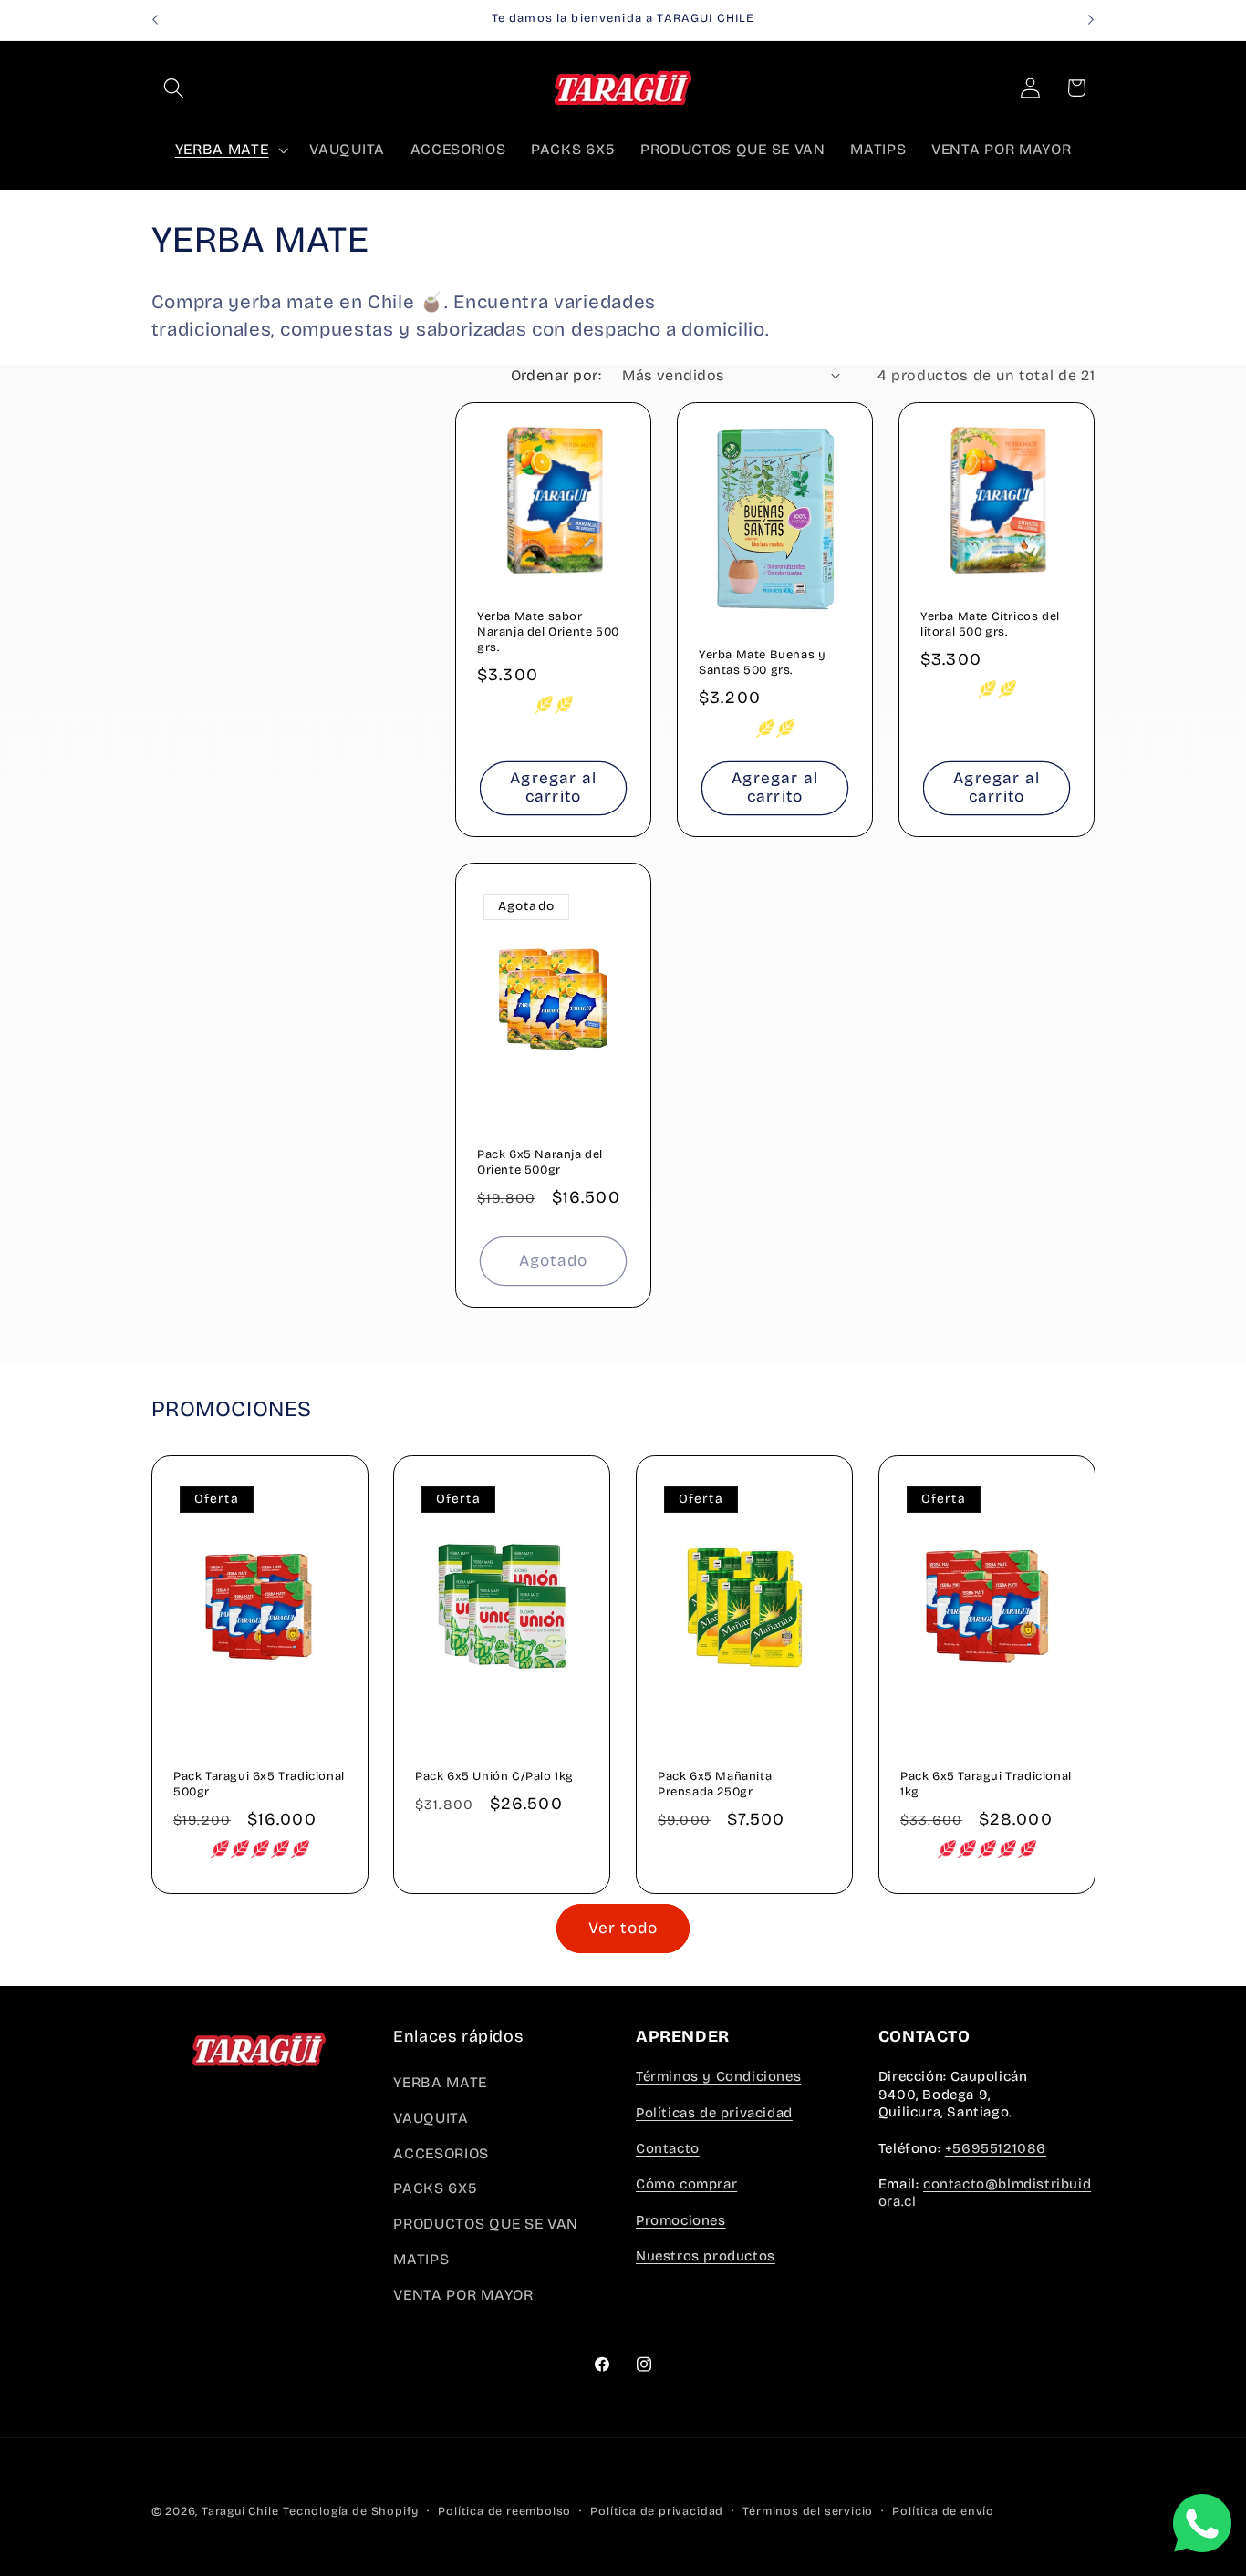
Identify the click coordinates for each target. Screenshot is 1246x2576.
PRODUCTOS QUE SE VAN (486, 2224)
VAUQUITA (431, 2118)
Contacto (668, 2148)
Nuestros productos (706, 2256)
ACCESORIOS (441, 2153)
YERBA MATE (440, 2082)
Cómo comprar (686, 2184)
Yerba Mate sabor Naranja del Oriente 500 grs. (548, 632)
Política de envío (943, 2511)
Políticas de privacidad (714, 2113)
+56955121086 (996, 2148)
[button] (175, 88)
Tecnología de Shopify (351, 2511)
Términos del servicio (808, 2511)
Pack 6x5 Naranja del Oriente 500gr (540, 1162)
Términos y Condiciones (718, 2076)
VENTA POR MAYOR (463, 2295)
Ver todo (623, 1928)
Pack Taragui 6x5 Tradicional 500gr (259, 1783)
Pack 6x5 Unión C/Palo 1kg (494, 1775)
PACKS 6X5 (435, 2188)
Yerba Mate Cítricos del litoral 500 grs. (990, 624)
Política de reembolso (504, 2511)
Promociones (681, 2220)
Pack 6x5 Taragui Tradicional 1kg (986, 1783)
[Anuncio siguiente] (1091, 20)
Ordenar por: (556, 375)
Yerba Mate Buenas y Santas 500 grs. (762, 663)
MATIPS (421, 2259)
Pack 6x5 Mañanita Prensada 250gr (715, 1783)
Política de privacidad (657, 2511)
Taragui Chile (240, 2511)
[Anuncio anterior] (155, 20)
